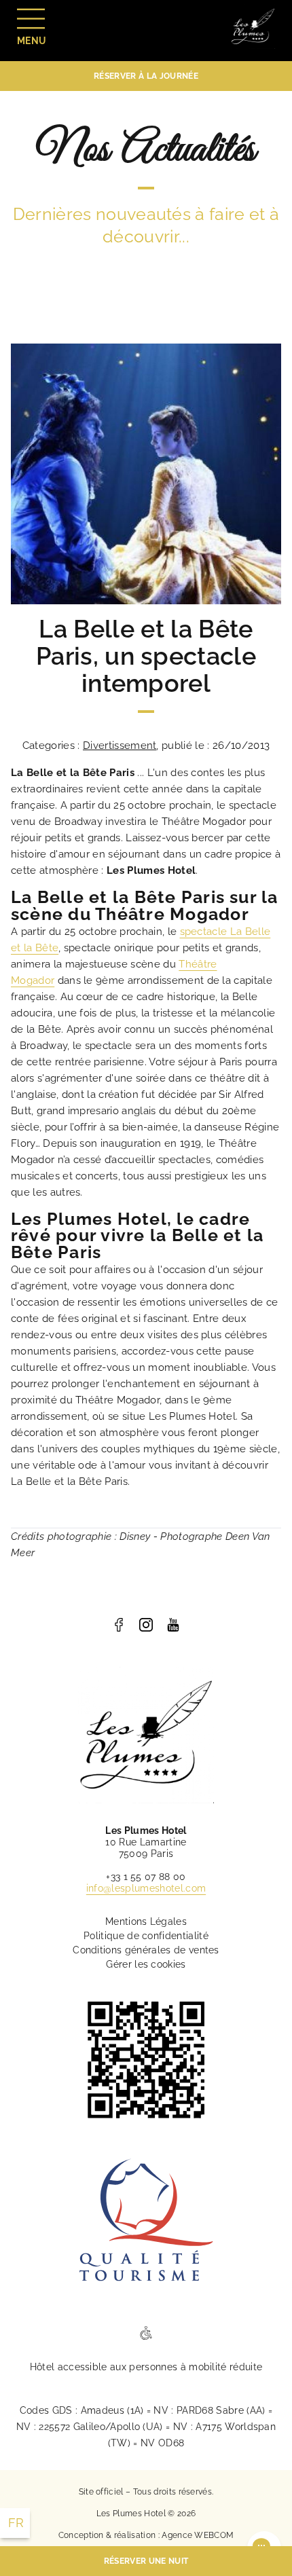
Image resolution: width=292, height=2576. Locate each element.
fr (16, 2523)
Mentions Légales (146, 1921)
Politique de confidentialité (146, 1936)
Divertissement (120, 746)
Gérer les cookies (146, 1964)
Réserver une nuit (146, 2561)
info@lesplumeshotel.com (146, 1888)
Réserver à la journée (146, 76)
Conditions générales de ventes (146, 1950)
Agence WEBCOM (198, 2535)
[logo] (119, 1625)
